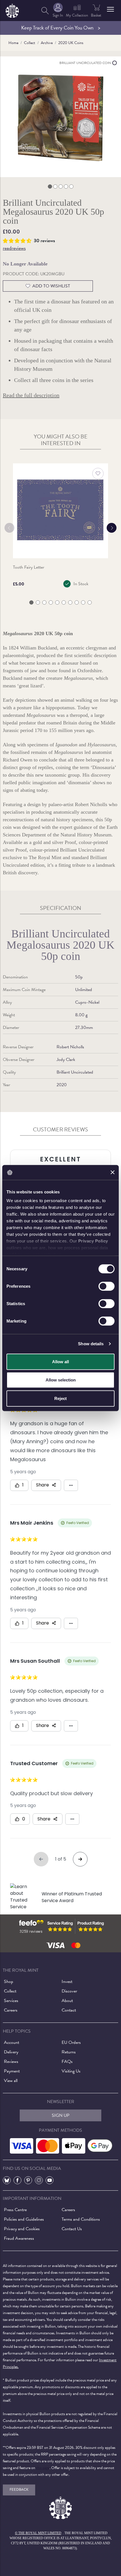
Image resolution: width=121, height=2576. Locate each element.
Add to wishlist (51, 286)
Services (11, 2001)
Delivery (11, 2052)
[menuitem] (45, 11)
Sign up (61, 2115)
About (67, 2001)
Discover (69, 1991)
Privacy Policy (93, 1241)
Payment (12, 2071)
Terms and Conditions (81, 2219)
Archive (47, 43)
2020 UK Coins (71, 43)
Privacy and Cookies (22, 2229)
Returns (69, 2052)
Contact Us (72, 2229)
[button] (110, 9)
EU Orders (71, 2042)
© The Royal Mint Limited (38, 2533)
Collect (30, 43)
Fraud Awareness (19, 2238)
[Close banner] (113, 1172)
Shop (9, 1982)
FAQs (67, 2062)
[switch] (107, 1286)
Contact (69, 2010)
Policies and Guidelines (24, 2219)
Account (12, 2042)
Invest (67, 1982)
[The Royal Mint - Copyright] (12, 10)
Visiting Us (71, 2071)
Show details (91, 1344)
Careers (11, 2010)
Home (13, 43)
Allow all (60, 1361)
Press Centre (15, 2210)
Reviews (11, 2062)
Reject (60, 1398)
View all (11, 2081)
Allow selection (61, 1380)
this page (43, 2468)
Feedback (19, 2490)
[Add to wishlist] (98, 473)
